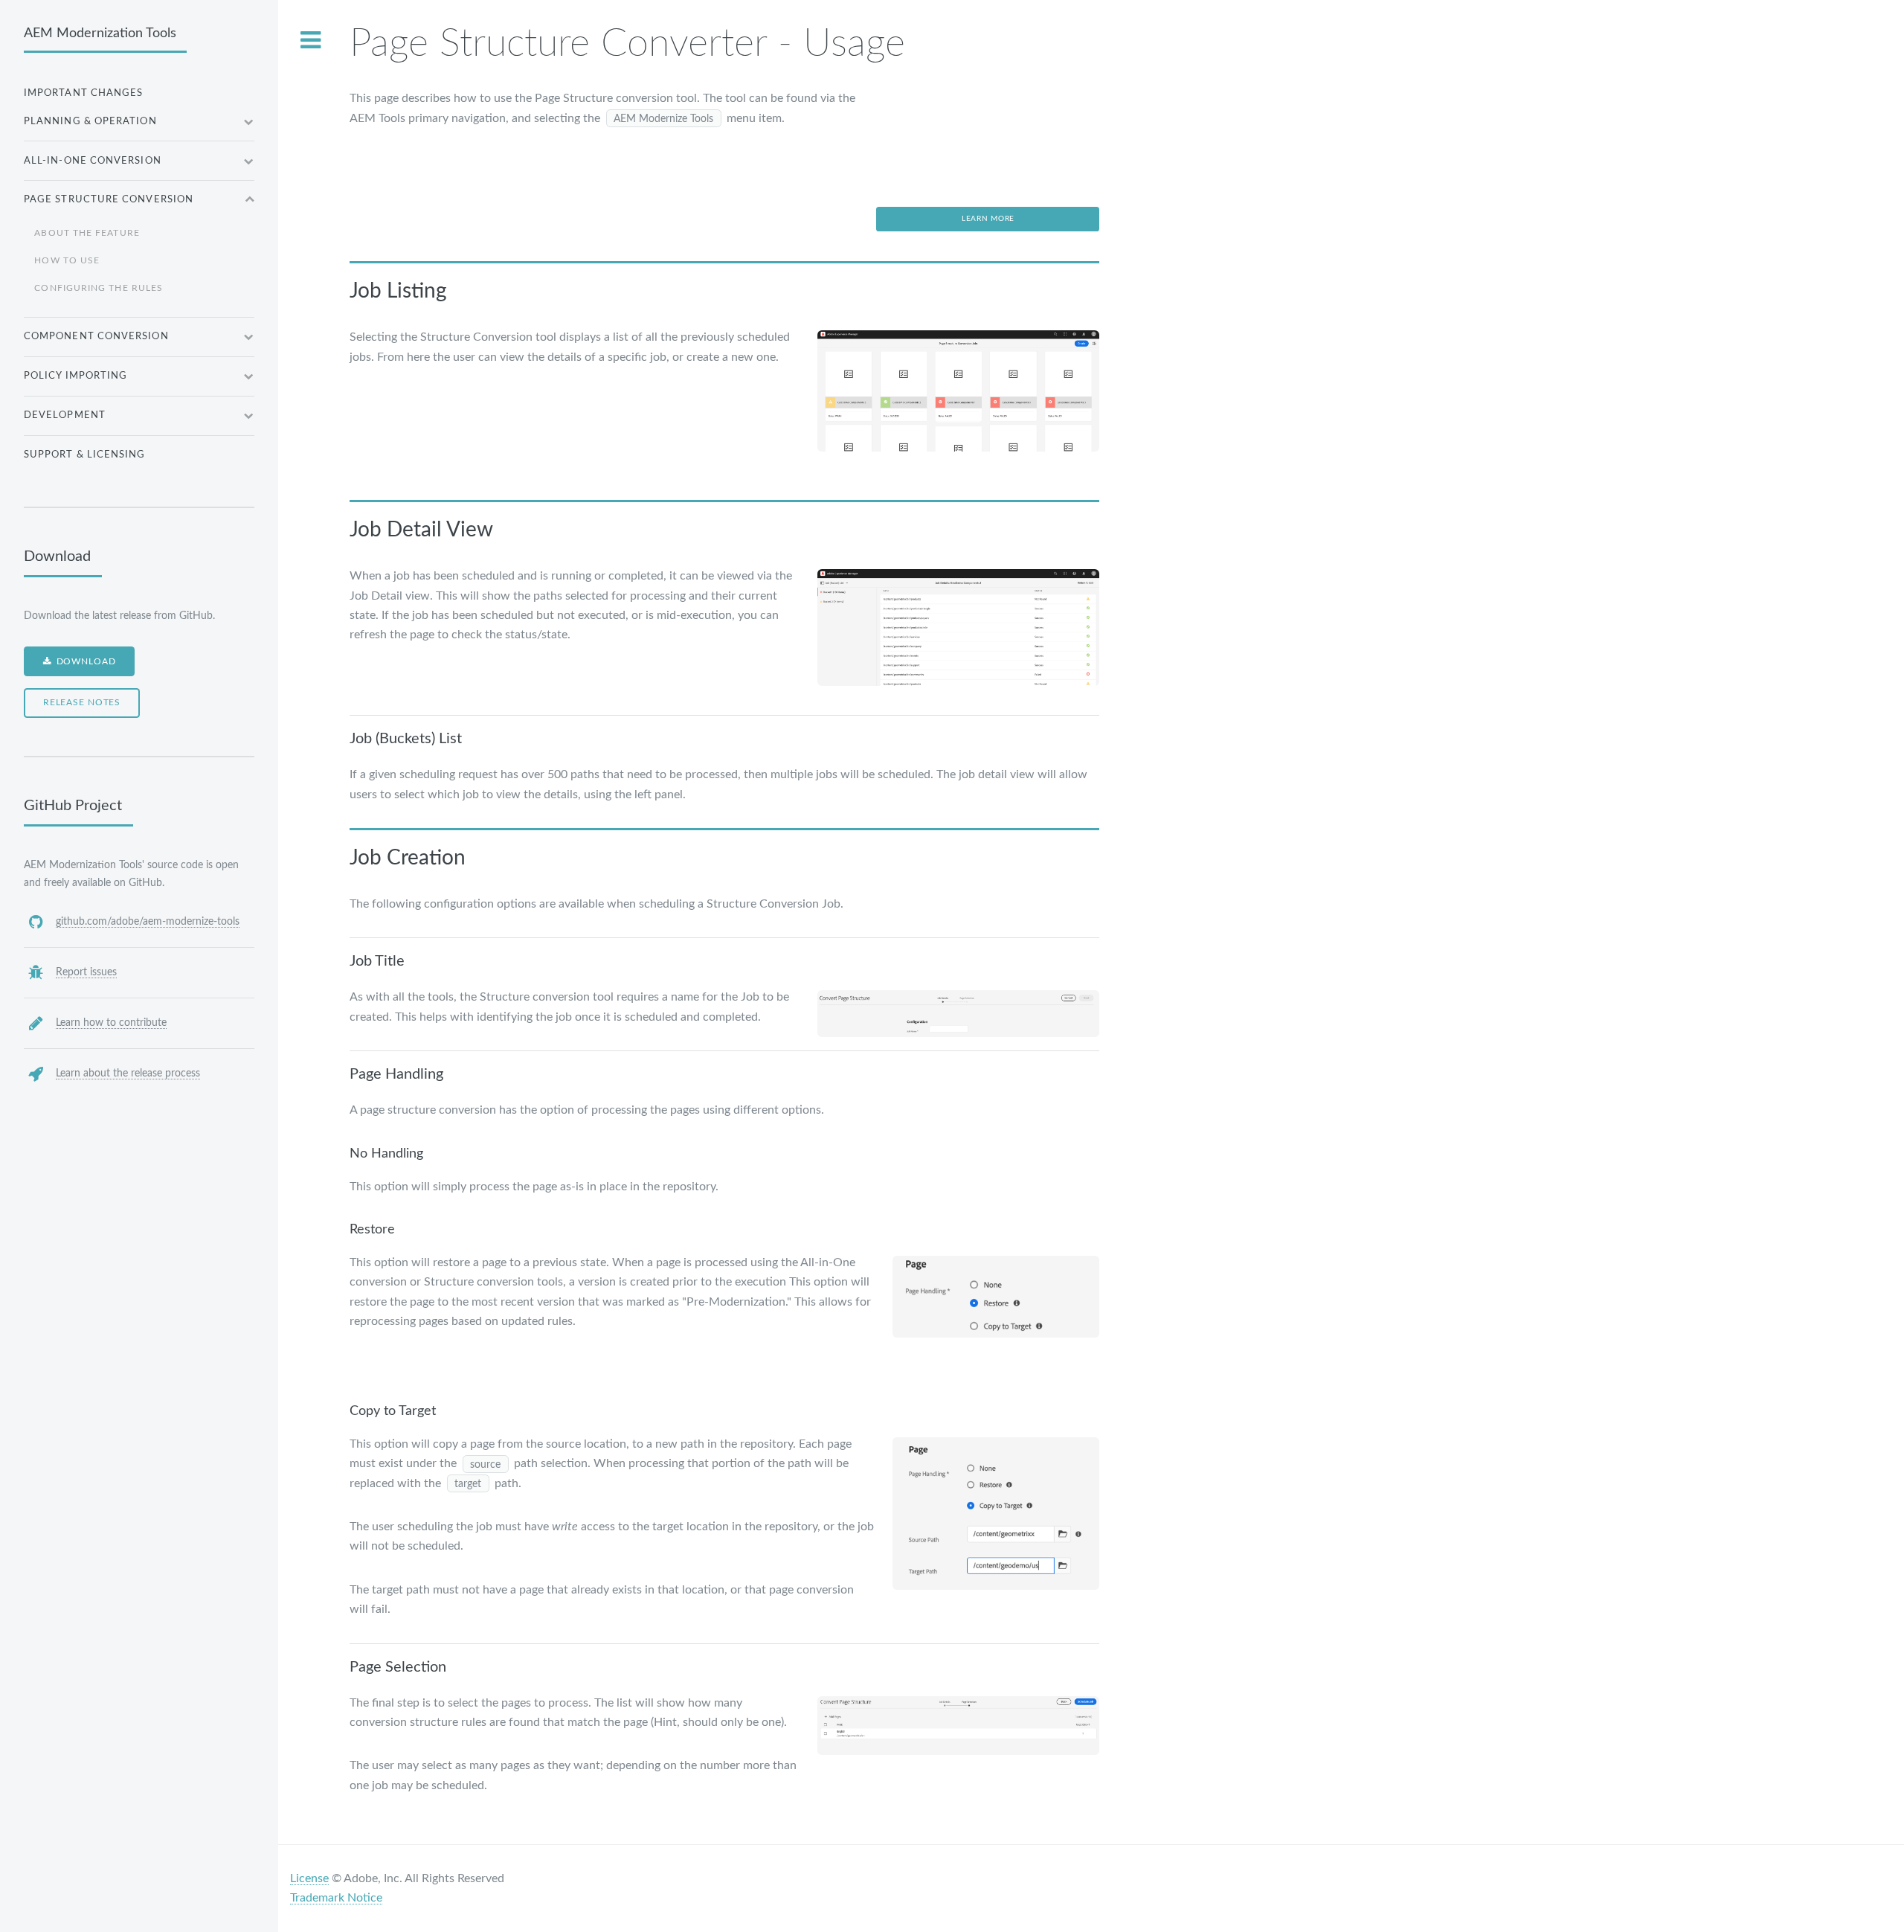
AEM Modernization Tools (100, 33)
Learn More (988, 219)
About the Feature (87, 233)
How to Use (67, 261)
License (309, 1878)
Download (86, 662)
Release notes (82, 703)
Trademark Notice (336, 1898)
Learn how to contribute (111, 1023)
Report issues (86, 972)
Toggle (310, 40)
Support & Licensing (85, 455)
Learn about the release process (128, 1073)
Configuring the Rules (99, 288)
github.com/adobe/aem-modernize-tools (148, 921)
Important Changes (83, 93)
